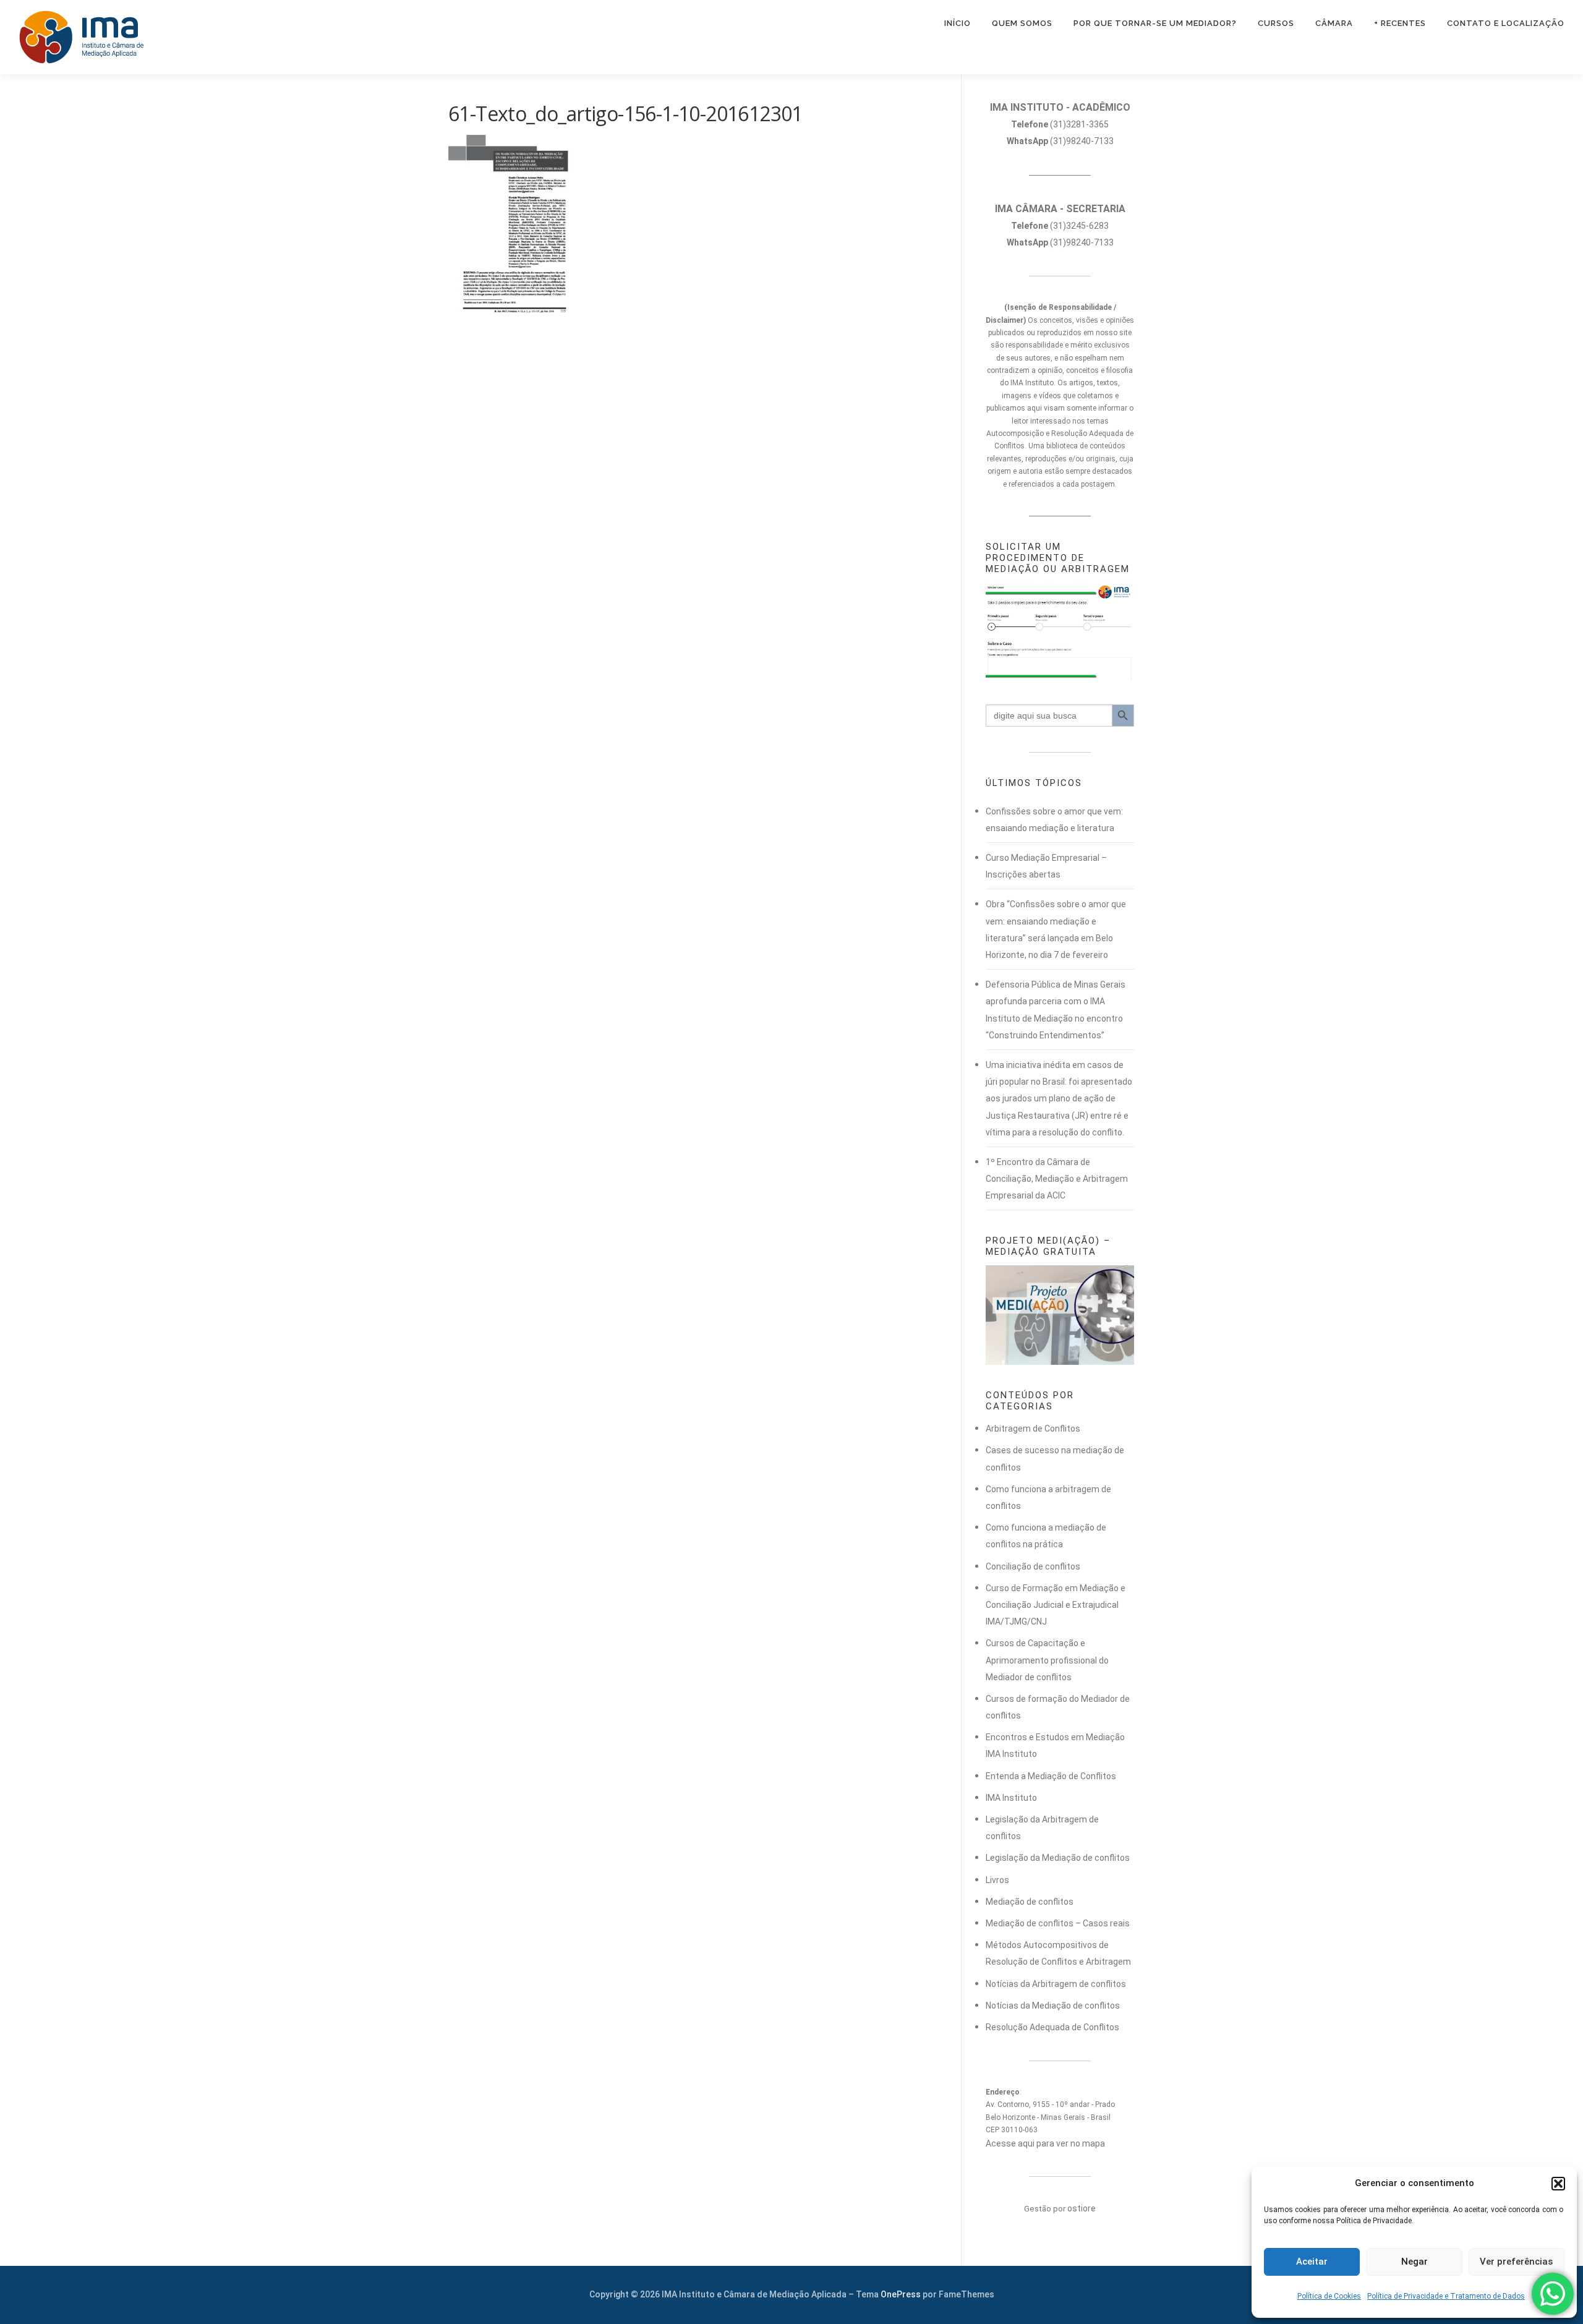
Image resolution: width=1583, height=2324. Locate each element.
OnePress (901, 2294)
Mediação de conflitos (1030, 1902)
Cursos (1276, 23)
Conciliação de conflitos (1033, 1566)
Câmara (1334, 23)
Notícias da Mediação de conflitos (1053, 2006)
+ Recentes (1400, 23)
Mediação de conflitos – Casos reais (1058, 1923)
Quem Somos (1022, 23)
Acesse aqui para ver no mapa (1045, 2143)
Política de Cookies (1329, 2296)
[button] (1558, 2184)
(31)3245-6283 (1060, 226)
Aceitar (1312, 2262)
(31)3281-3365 (1060, 124)
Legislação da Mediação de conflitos (1058, 1858)
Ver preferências (1516, 2262)
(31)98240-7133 (1060, 141)
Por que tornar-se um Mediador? (1155, 23)
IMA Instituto (1011, 1798)
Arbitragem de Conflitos (1033, 1429)
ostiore (1082, 2208)
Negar (1414, 2262)
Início (958, 23)
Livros (997, 1880)
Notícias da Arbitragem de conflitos (1056, 1984)
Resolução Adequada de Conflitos (1052, 2027)
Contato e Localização (1506, 23)
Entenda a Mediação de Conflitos (1051, 1776)
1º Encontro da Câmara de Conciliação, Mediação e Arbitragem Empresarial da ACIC (1057, 1179)
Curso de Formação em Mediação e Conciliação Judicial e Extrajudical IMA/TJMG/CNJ (1056, 1605)
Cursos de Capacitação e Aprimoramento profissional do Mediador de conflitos (1047, 1660)
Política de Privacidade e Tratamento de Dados (1446, 2296)
